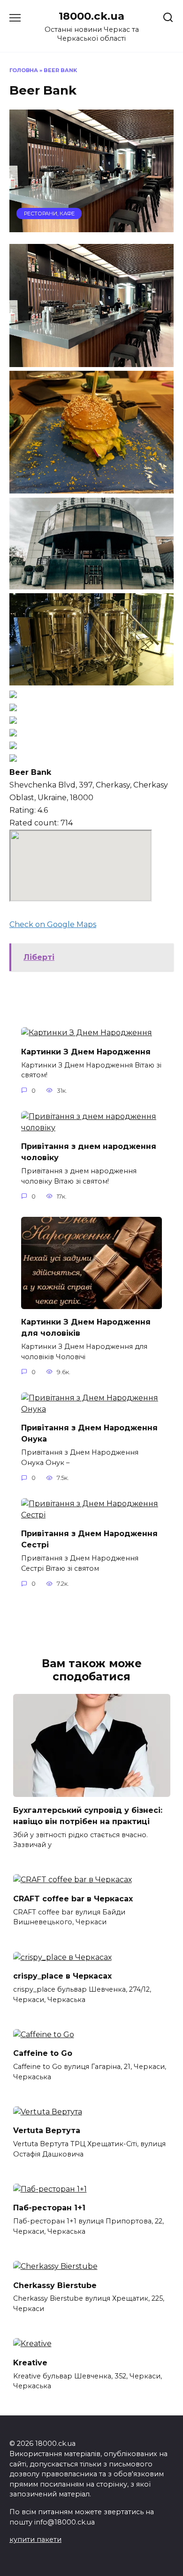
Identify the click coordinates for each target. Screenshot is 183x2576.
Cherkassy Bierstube (55, 2285)
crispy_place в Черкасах (62, 1976)
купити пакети (35, 2539)
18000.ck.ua (91, 16)
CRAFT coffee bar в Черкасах (73, 1898)
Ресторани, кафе (49, 213)
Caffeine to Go (43, 2053)
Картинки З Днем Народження (86, 1051)
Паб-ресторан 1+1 (49, 2208)
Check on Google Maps (53, 924)
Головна (24, 70)
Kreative (30, 2362)
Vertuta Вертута (47, 2131)
